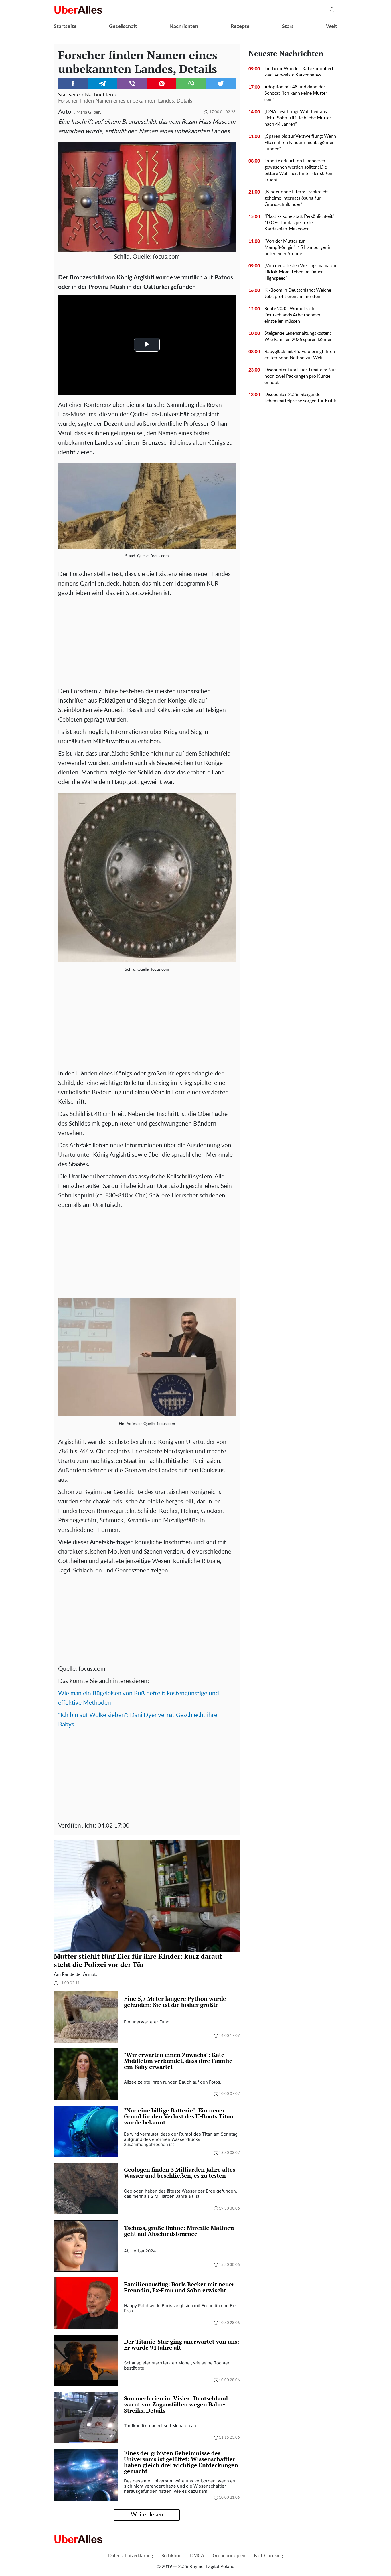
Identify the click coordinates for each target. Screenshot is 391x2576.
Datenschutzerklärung (131, 2556)
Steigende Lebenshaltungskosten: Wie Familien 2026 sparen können (299, 336)
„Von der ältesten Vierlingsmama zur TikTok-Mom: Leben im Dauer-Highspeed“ (301, 272)
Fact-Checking (268, 2556)
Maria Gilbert (89, 112)
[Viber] (132, 84)
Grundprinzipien (229, 2556)
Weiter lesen (147, 2515)
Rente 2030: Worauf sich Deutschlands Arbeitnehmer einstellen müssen (293, 315)
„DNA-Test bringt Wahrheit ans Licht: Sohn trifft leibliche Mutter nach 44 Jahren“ (298, 118)
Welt (332, 27)
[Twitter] (221, 84)
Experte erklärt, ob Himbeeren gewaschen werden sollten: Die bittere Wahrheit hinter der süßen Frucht (298, 170)
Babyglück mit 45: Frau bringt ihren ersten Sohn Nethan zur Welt (300, 355)
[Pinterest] (162, 84)
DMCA (197, 2556)
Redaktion (171, 2556)
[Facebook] (73, 84)
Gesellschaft (123, 27)
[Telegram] (102, 84)
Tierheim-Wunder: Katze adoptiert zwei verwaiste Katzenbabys (299, 72)
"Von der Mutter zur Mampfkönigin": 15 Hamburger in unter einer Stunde (298, 247)
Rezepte (240, 27)
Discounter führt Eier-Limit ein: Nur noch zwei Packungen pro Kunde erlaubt (300, 376)
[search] (332, 10)
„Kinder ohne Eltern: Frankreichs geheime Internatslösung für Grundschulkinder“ (297, 198)
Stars (288, 27)
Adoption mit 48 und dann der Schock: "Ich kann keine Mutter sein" (296, 93)
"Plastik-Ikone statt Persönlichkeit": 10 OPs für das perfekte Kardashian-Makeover (300, 223)
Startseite (65, 27)
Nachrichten (184, 27)
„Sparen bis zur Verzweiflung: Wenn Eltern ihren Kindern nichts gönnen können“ (300, 143)
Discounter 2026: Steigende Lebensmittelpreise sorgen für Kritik (300, 398)
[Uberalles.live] (78, 10)
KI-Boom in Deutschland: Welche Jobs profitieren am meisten (298, 293)
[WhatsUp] (191, 84)
